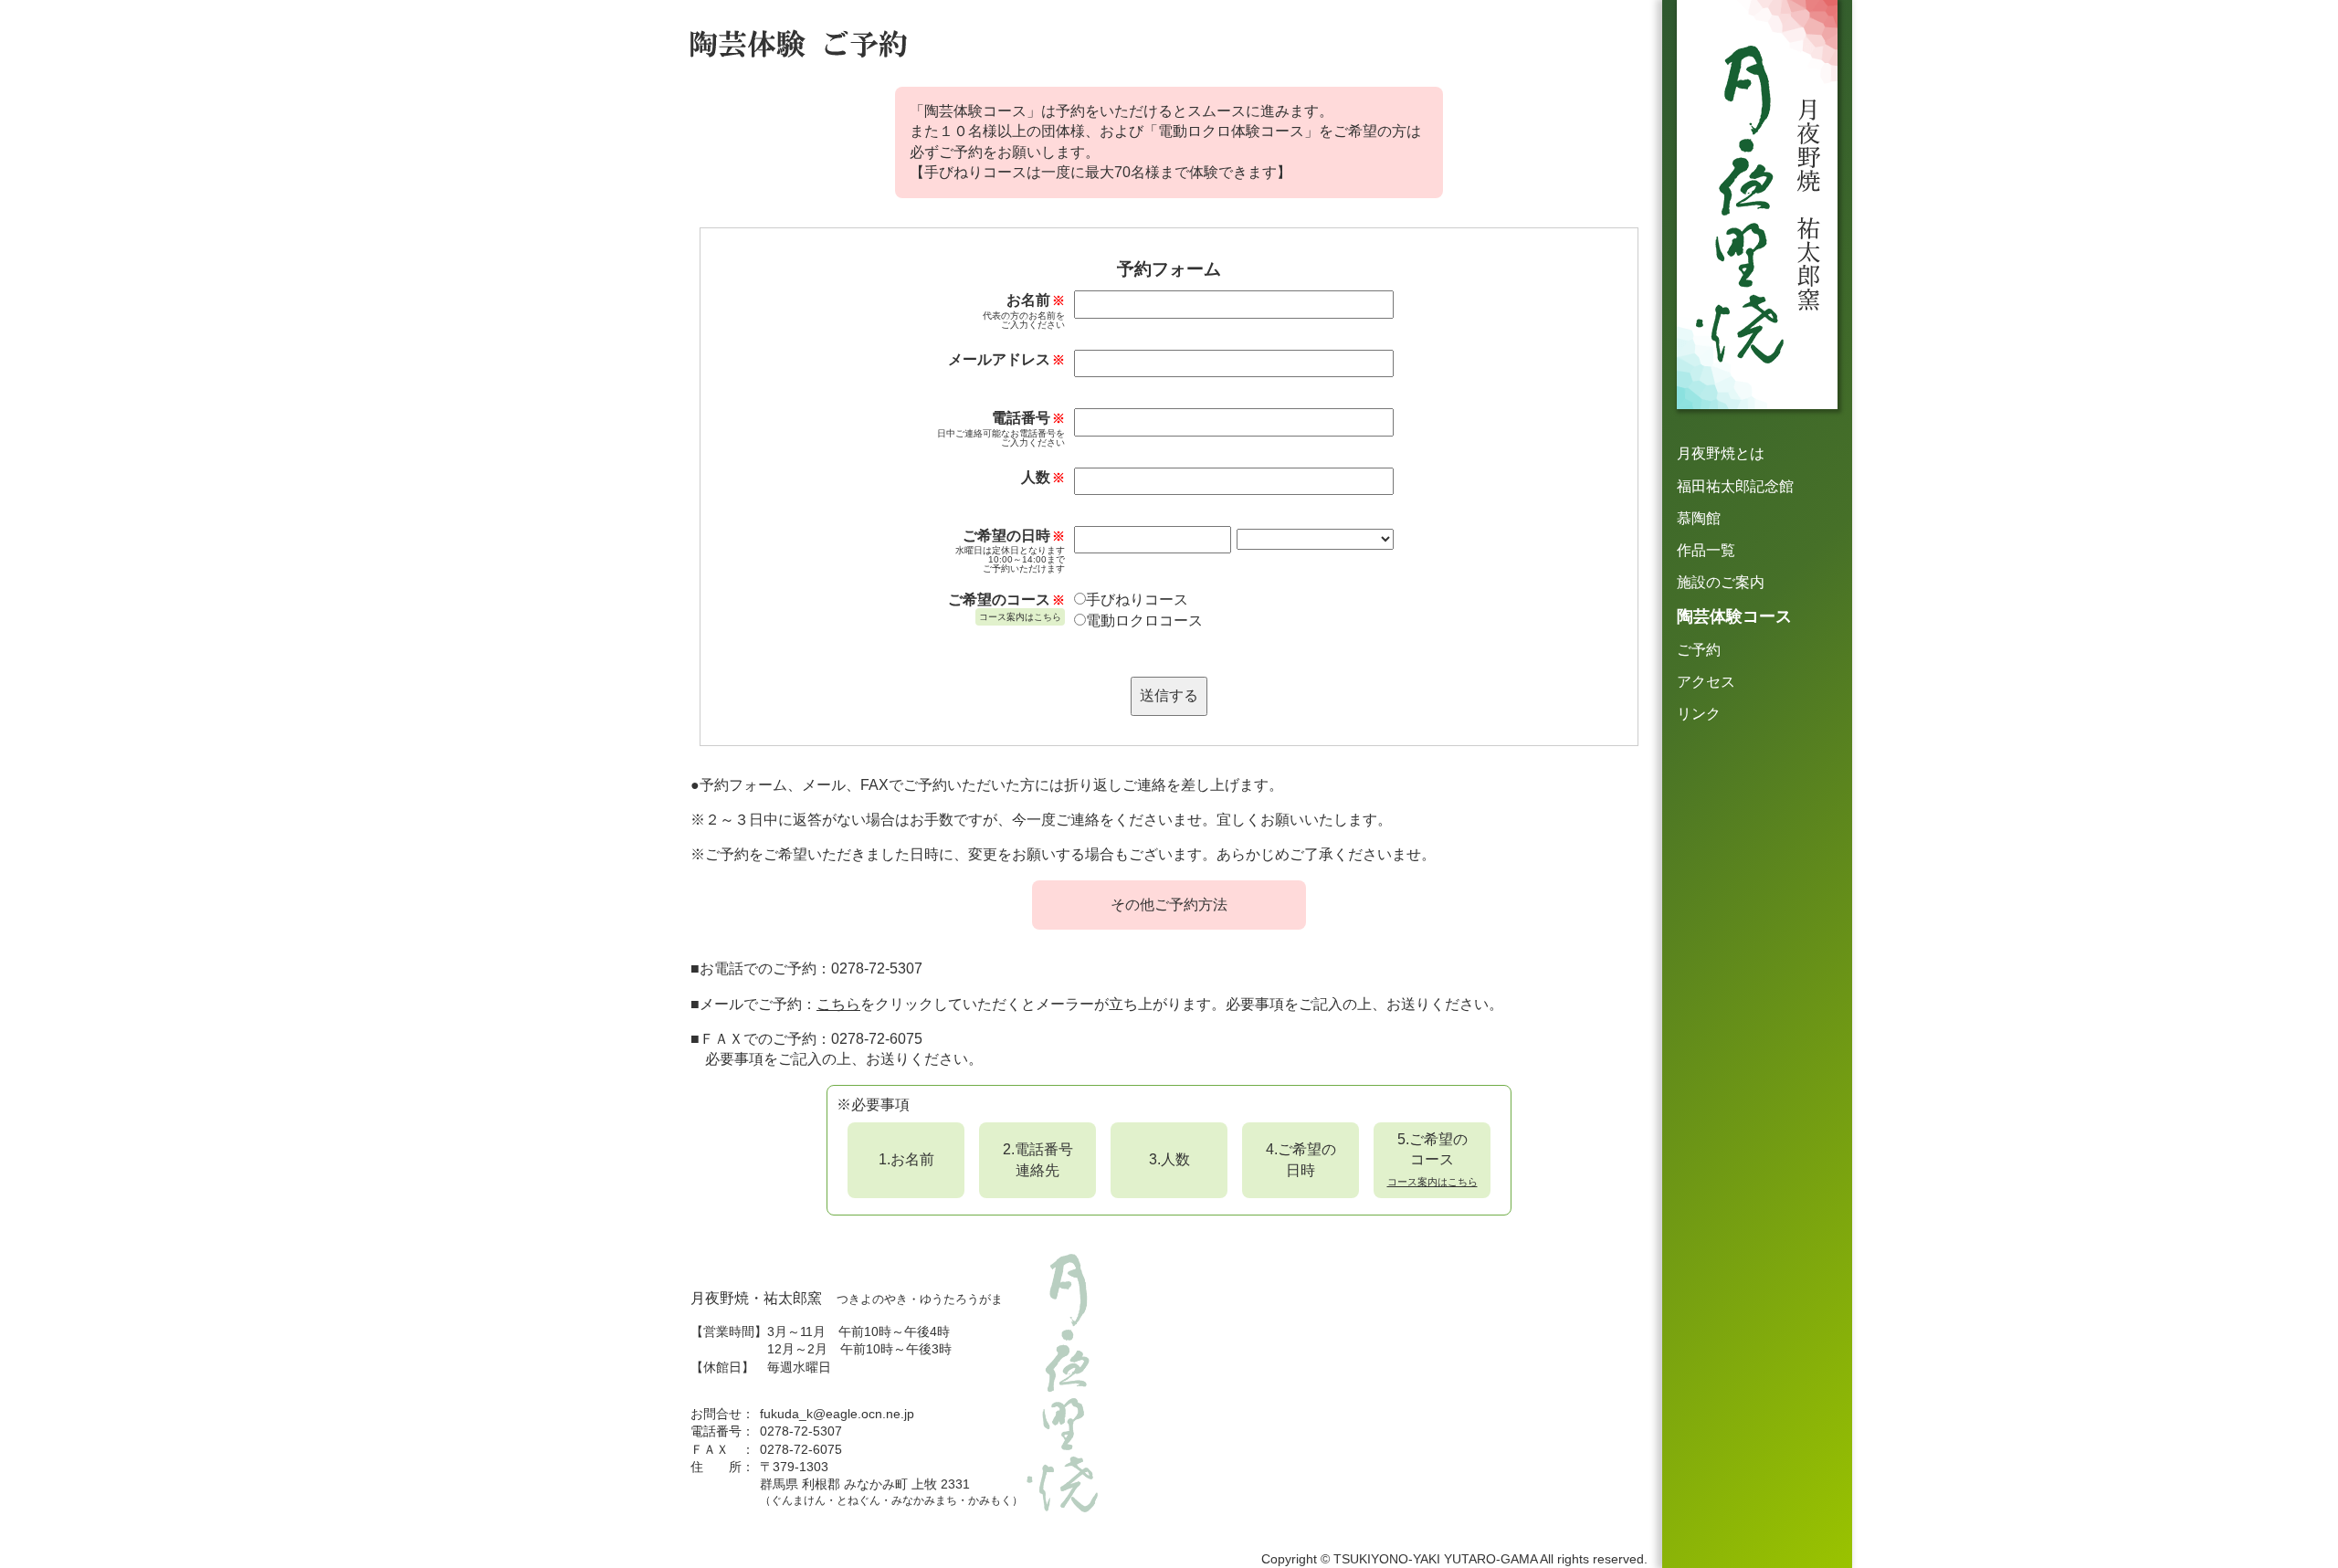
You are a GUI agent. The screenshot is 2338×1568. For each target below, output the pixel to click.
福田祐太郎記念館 (1735, 486)
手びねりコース (1137, 600)
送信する (1169, 695)
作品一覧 (1706, 550)
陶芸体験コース (1734, 616)
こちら (838, 1004)
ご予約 (1699, 650)
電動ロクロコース (1144, 621)
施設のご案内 (1721, 582)
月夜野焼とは (1721, 453)
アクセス (1706, 682)
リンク (1699, 714)
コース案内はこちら (1020, 617)
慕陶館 (1699, 518)
